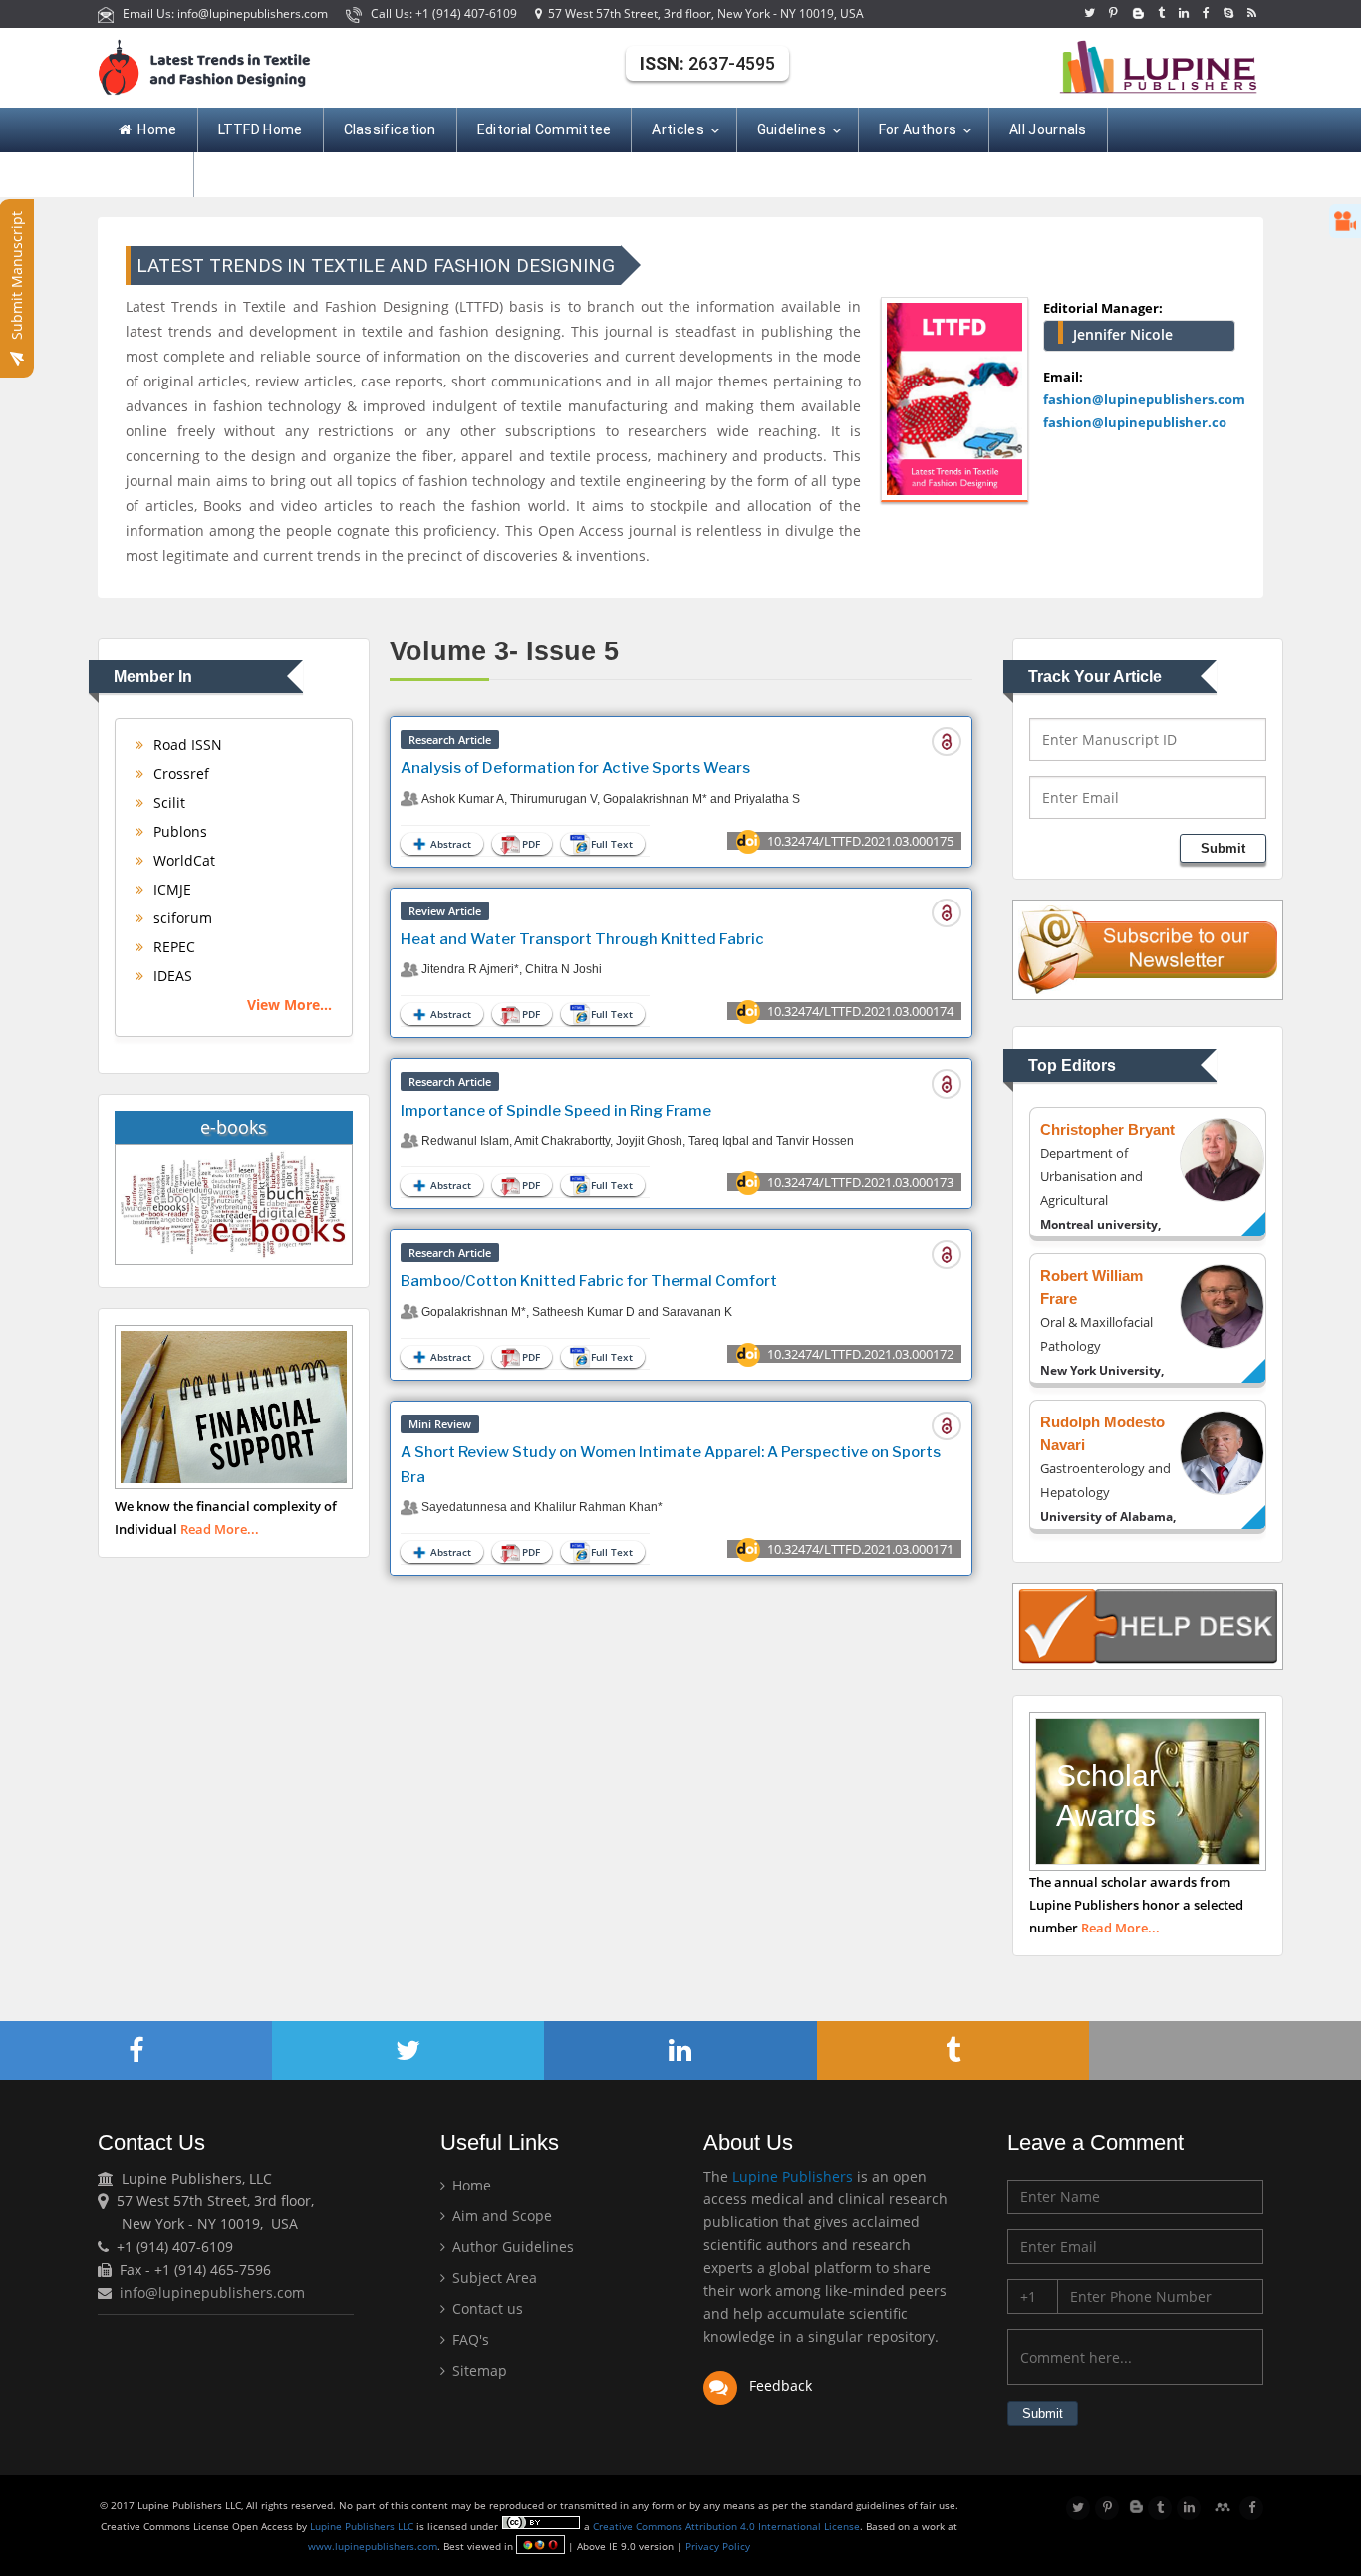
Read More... (220, 1529)
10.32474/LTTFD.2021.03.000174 (860, 1011)
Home (157, 129)
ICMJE (170, 889)
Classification (390, 129)
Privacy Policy (716, 2546)
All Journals (1048, 129)
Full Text (612, 844)
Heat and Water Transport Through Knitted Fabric (582, 939)
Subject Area (493, 2278)
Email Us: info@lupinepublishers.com (222, 13)
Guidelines (792, 129)
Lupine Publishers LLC (363, 2526)
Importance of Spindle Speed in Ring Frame (556, 1111)
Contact (146, 174)
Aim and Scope (500, 2216)
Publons (178, 831)
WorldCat (182, 860)
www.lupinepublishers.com (373, 2546)
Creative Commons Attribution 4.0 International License (726, 2526)
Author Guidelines (511, 2247)
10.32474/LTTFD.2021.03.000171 (860, 1549)
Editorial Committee (544, 129)
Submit (1223, 848)
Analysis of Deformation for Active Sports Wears (575, 768)
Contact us (486, 2309)
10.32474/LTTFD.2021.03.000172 (860, 1354)
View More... (289, 1005)
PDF (531, 844)
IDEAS (171, 976)
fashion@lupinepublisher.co (1135, 422)
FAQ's (469, 2339)
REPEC (172, 947)
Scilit (167, 802)
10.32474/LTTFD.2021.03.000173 (860, 1182)
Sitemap (478, 2370)
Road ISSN (186, 745)
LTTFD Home (261, 129)
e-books (234, 1127)
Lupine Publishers (791, 2176)
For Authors (918, 129)
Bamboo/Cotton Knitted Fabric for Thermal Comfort (589, 1281)
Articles (678, 129)
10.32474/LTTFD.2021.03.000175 (860, 841)
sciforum (181, 918)
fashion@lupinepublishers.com (1144, 399)
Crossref (179, 773)
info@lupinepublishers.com (212, 2293)
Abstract (451, 844)
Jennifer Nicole (1123, 334)
